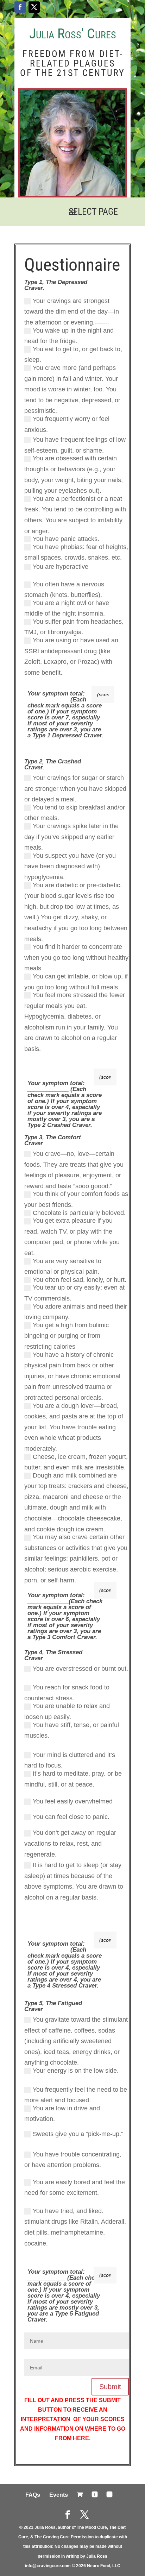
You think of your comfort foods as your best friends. (76, 1199)
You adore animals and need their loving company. (76, 1312)
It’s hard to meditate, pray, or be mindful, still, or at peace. (73, 1779)
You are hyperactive (61, 567)
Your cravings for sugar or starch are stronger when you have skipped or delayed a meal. (75, 789)
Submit (110, 2387)
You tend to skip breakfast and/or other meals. (75, 813)
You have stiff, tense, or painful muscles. (72, 1730)
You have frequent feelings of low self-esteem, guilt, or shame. (75, 445)
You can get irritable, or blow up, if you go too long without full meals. (76, 982)
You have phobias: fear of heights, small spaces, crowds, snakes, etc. (76, 552)
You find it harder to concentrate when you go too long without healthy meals (76, 958)
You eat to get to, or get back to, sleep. (73, 355)
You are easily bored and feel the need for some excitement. (75, 2188)
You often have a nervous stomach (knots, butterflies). (64, 590)
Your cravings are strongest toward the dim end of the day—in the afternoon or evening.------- (72, 312)
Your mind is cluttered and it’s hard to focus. (70, 1760)
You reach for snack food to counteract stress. (67, 1693)
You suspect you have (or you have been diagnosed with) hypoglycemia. (70, 866)
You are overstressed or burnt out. (80, 1669)
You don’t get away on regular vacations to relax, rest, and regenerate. (70, 1843)
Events (59, 2495)
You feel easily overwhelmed (73, 1801)
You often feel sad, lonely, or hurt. (80, 1280)
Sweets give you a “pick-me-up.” (78, 2134)
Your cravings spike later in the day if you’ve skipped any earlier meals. (71, 837)
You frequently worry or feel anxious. (67, 424)
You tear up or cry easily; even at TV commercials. (74, 1293)
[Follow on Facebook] (20, 7)
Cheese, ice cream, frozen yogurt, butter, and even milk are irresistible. (76, 1462)
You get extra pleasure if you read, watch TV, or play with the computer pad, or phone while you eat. (72, 1237)
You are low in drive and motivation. (62, 2114)
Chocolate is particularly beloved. (79, 1213)
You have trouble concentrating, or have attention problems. (73, 2160)
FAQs (33, 2495)
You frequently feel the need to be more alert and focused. (76, 2095)
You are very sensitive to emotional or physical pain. (63, 1267)
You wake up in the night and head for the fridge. (69, 336)
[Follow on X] (34, 7)
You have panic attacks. (66, 539)
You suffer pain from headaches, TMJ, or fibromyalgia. (74, 627)
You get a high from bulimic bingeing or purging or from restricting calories (67, 1336)
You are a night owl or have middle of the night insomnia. (67, 608)
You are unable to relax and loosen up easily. (67, 1711)
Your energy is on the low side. (76, 2071)
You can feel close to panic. (71, 1817)
